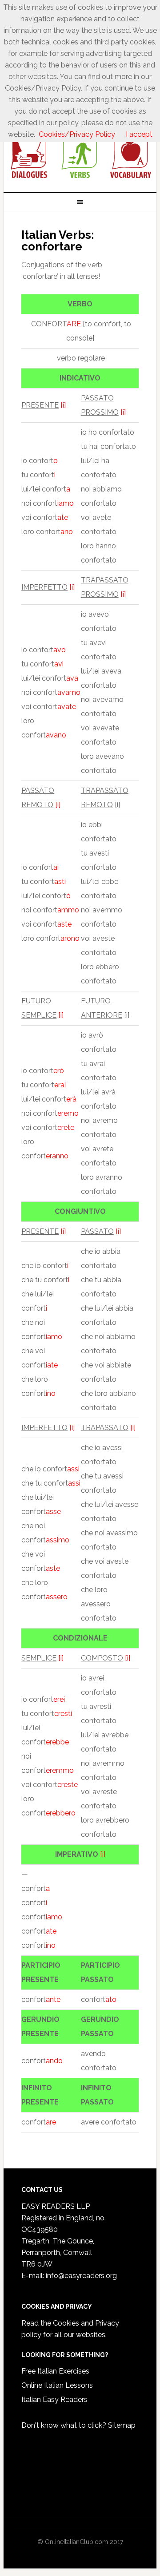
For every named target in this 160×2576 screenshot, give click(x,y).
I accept (139, 134)
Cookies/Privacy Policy (77, 134)
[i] (63, 405)
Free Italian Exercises (55, 2371)
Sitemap (122, 2425)
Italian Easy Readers (54, 2400)
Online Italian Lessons (57, 2385)
